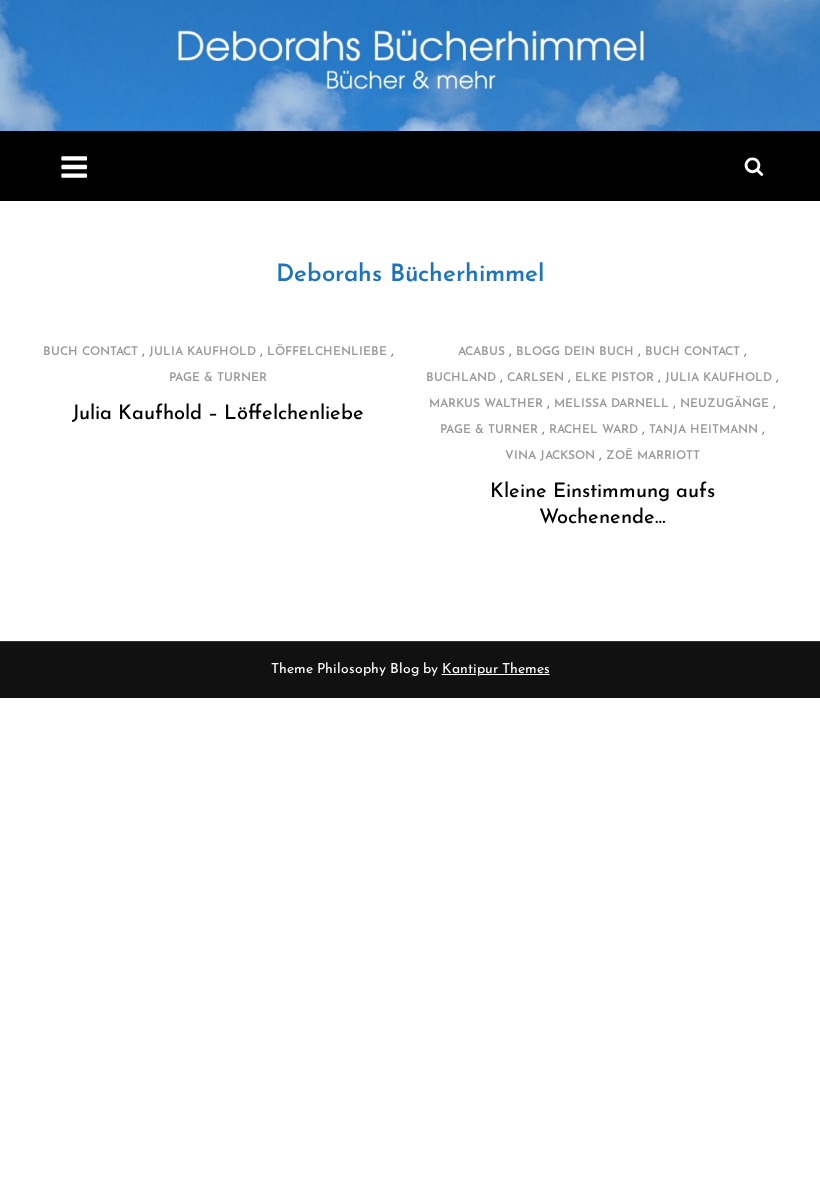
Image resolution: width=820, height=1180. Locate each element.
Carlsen (535, 378)
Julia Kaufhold (202, 352)
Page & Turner (218, 378)
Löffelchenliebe (327, 352)
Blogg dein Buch (575, 352)
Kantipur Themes (496, 669)
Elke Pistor (614, 378)
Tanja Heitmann (703, 430)
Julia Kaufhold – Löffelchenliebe (218, 414)
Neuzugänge (724, 404)
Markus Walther (486, 404)
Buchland (461, 378)
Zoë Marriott (653, 456)
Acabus (481, 352)
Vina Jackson (550, 456)
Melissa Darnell (611, 404)
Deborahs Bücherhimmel (410, 275)
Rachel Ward (593, 430)
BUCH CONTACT (90, 352)
